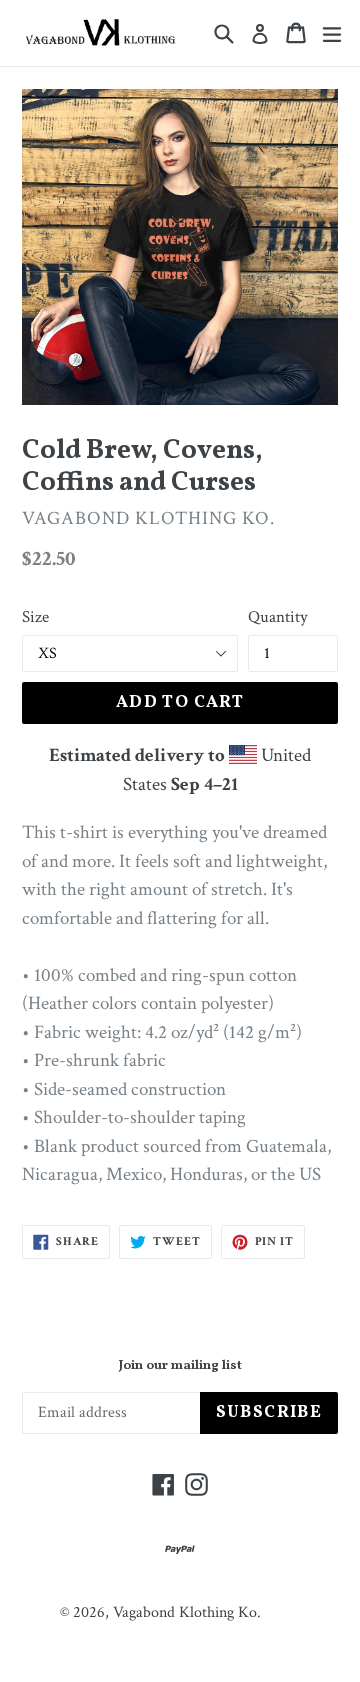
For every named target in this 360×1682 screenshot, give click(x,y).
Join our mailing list (180, 1367)
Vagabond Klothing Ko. (187, 1612)
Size (35, 617)
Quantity (278, 617)
